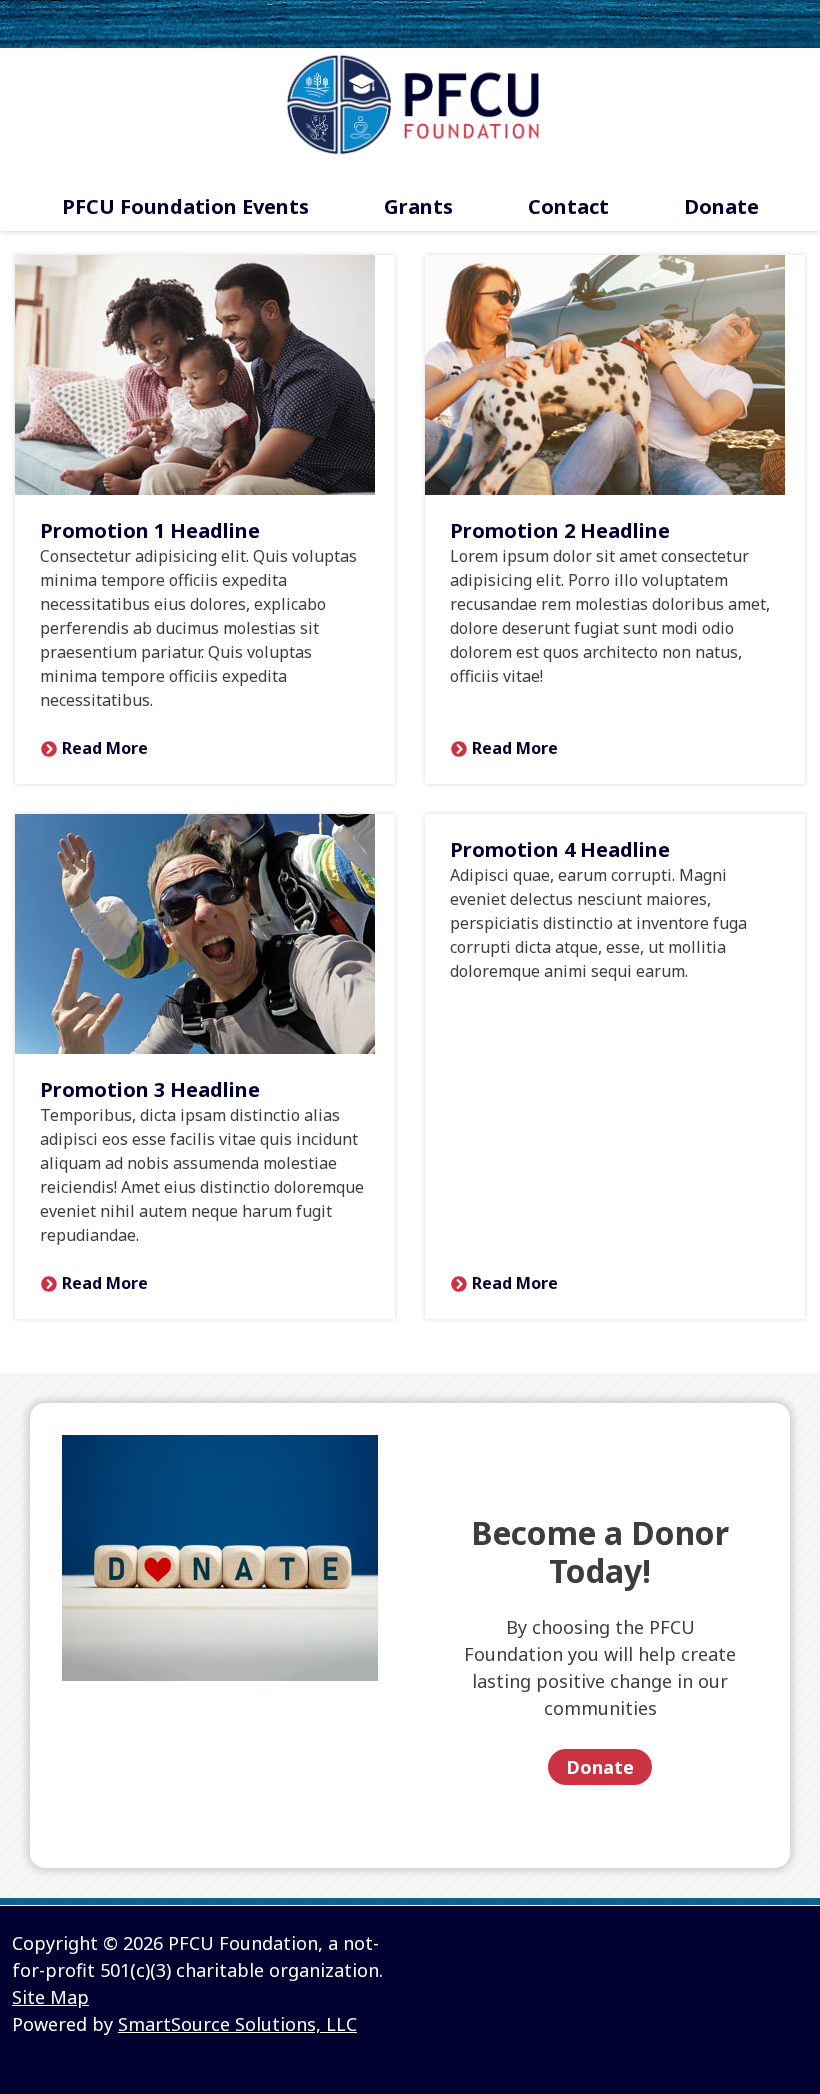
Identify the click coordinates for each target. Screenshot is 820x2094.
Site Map (50, 1997)
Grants (418, 206)
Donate (721, 206)
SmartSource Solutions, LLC (237, 2024)
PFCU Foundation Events (185, 206)
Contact (568, 206)
